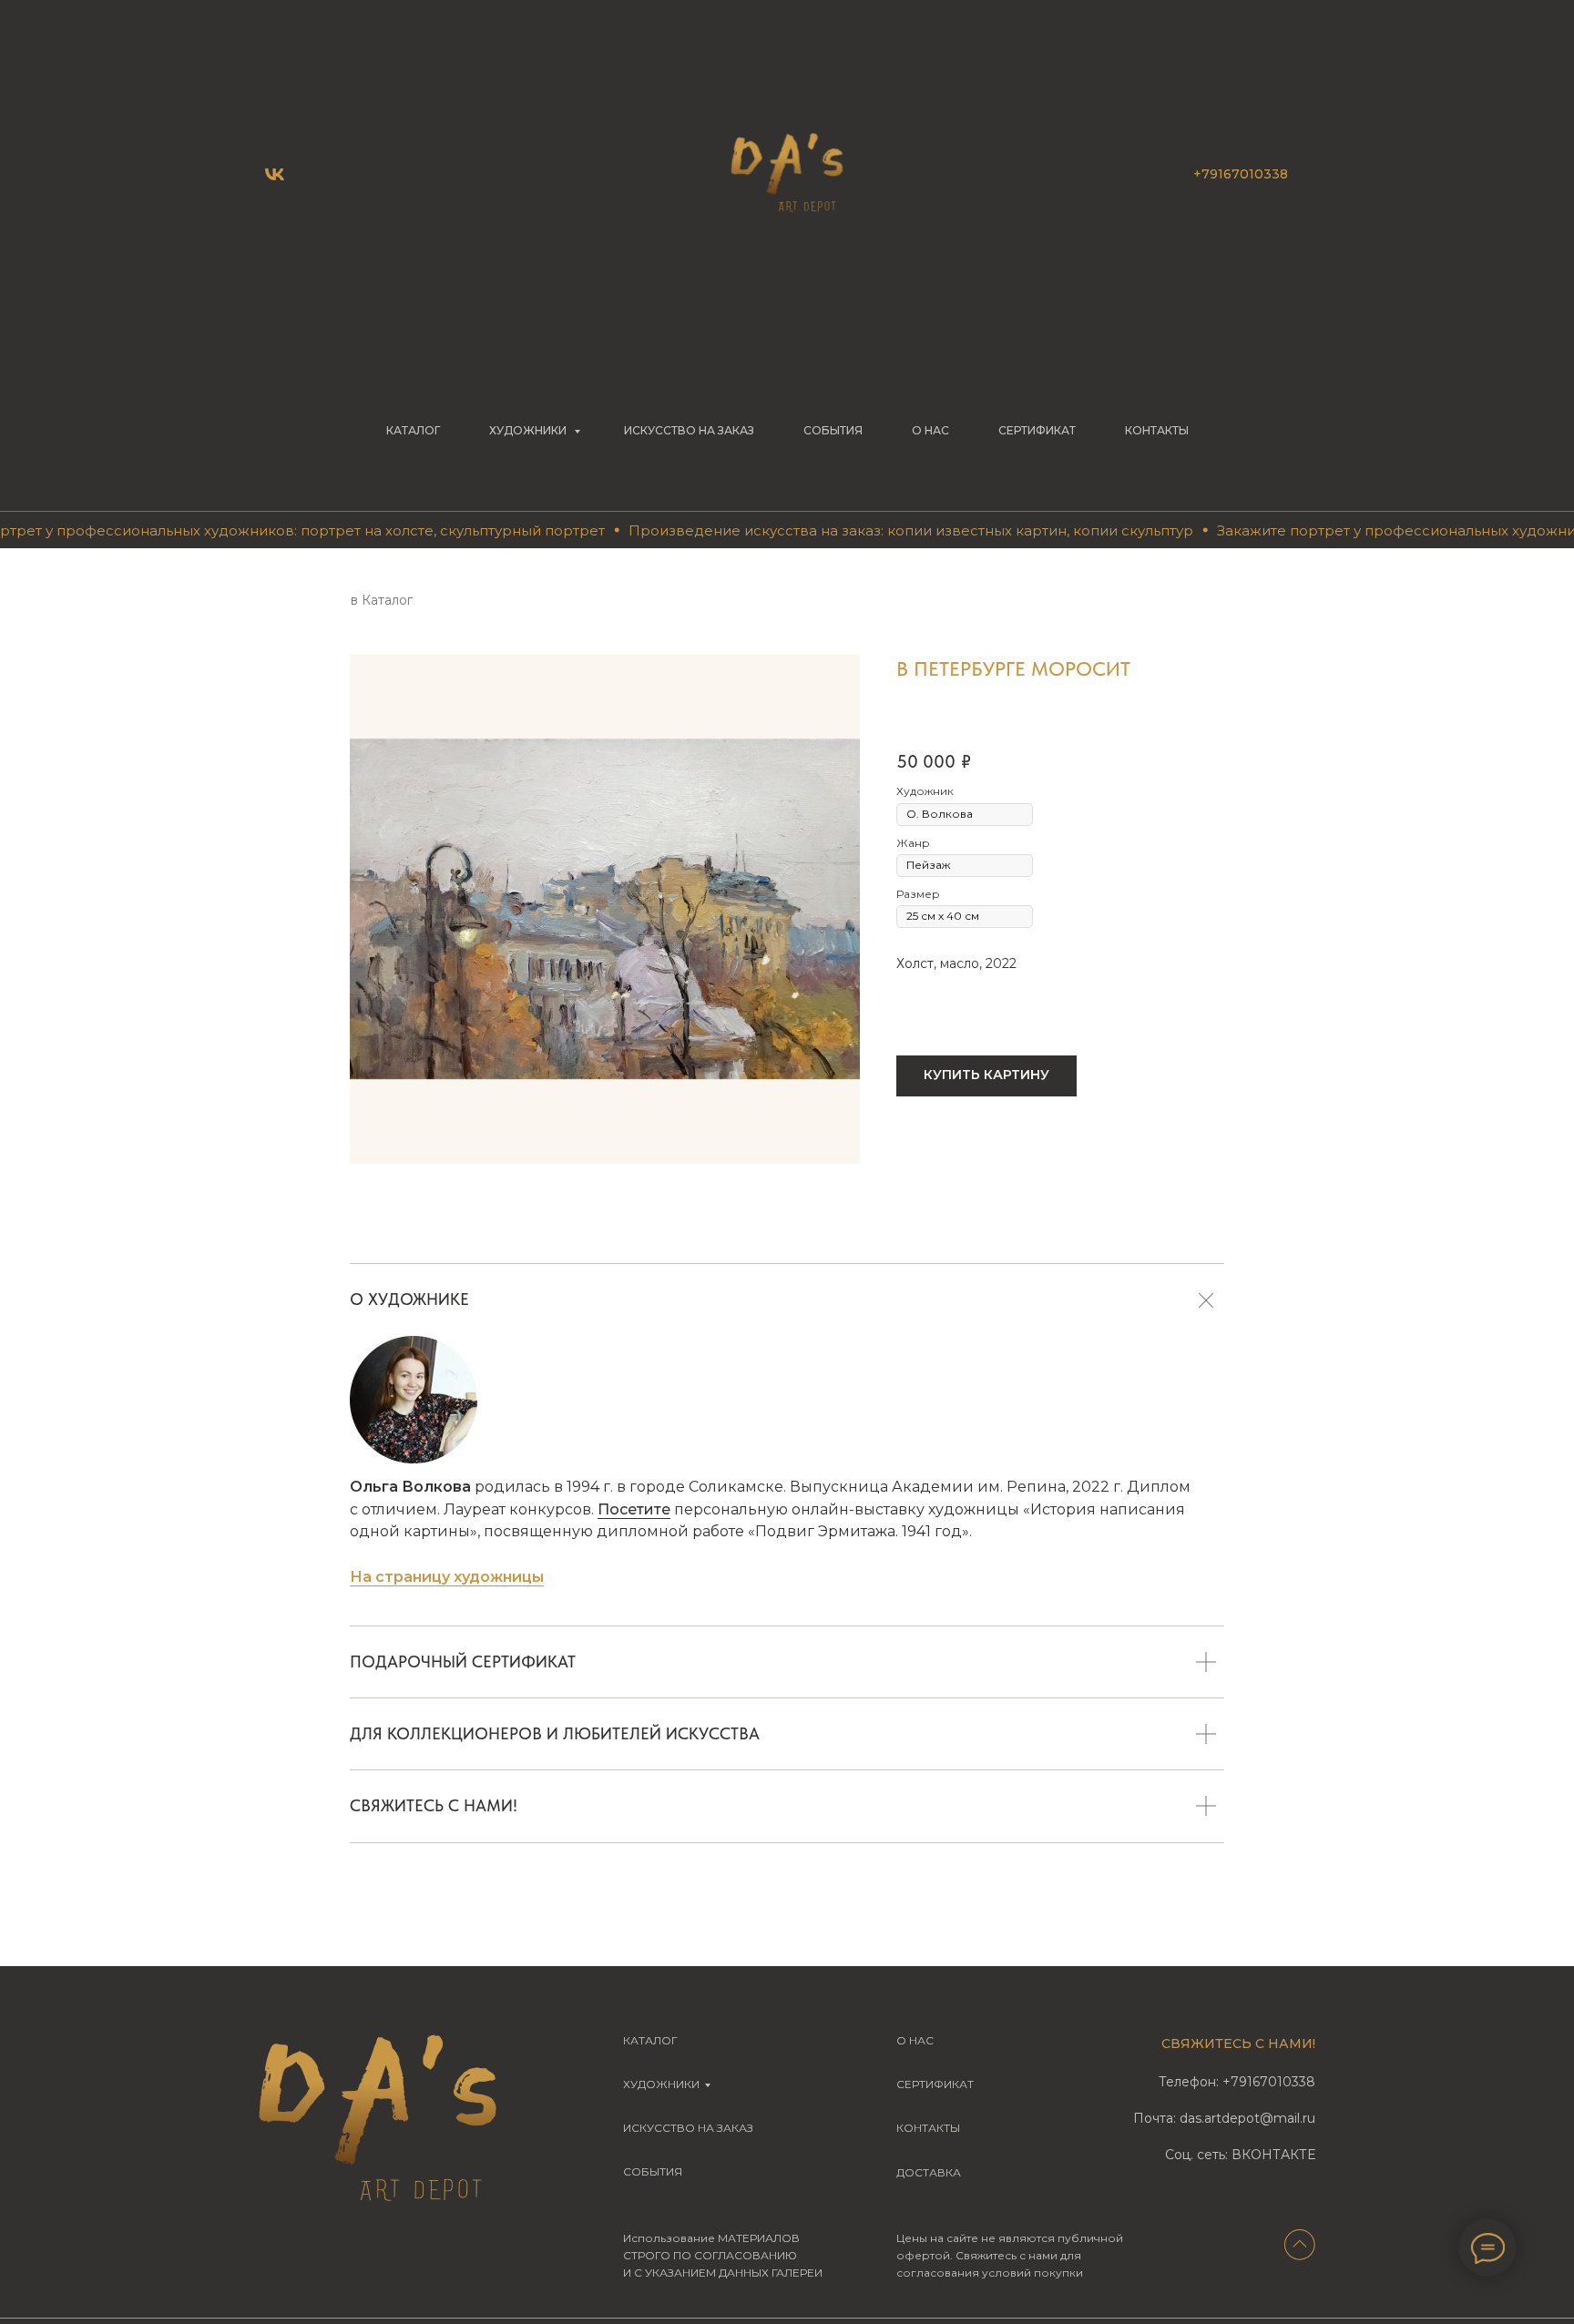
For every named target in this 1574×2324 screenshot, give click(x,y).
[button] (986, 1076)
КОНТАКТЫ (1157, 430)
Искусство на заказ (689, 430)
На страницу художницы (447, 1577)
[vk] (275, 174)
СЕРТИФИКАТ (1037, 430)
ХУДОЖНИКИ (529, 430)
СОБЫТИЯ (833, 430)
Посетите (634, 1509)
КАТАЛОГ (413, 430)
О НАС (930, 430)
